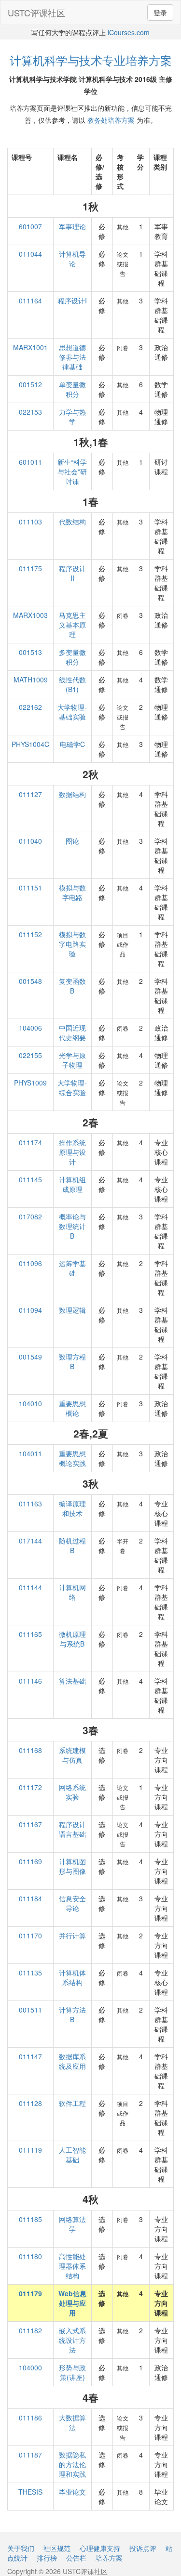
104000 (30, 2367)
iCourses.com (129, 32)
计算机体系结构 (72, 1977)
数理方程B (72, 1361)
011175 (30, 568)
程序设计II (72, 573)
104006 (30, 1028)
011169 (30, 1861)
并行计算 (72, 1935)
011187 (30, 2455)
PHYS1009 (30, 1083)
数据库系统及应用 (72, 2061)
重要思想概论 (72, 1408)
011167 (30, 1824)
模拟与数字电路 (72, 892)
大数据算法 (72, 2422)
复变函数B (72, 986)
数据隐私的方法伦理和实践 (72, 2464)
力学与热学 (72, 417)
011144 (30, 1587)
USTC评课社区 (36, 13)
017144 (30, 1541)
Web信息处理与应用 (72, 2303)
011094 (30, 1310)
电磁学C (72, 744)
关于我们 (21, 2548)
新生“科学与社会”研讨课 (72, 471)
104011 (30, 1453)
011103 (30, 522)
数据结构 (72, 794)
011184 (30, 1898)
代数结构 (72, 522)
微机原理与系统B (72, 1639)
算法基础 (72, 1681)
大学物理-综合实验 (72, 1087)
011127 (30, 794)
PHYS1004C (30, 744)
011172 (30, 1787)
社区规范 (57, 2548)
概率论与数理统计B (72, 1226)
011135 (30, 1973)
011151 (30, 888)
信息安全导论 (72, 1903)
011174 (30, 1142)
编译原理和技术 (72, 1508)
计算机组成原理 (72, 1184)
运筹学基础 (72, 1268)
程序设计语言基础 (72, 1829)
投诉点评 (143, 2548)
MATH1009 (31, 680)
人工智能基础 (72, 2155)
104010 (30, 1403)
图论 (72, 841)
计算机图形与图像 (72, 1866)
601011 (30, 462)
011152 (30, 934)
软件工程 (72, 2103)
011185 (30, 2219)
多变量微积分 (72, 657)
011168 (30, 1750)
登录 (160, 13)
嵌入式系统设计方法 (72, 2340)
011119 (30, 2150)
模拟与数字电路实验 (72, 944)
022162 (30, 707)
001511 (30, 2010)
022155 (30, 1055)
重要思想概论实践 (72, 1458)
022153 (30, 412)
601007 (30, 226)
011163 (30, 1504)
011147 (30, 2056)
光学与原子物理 (72, 1060)
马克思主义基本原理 (72, 625)
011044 (30, 254)
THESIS (30, 2492)
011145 (30, 1179)
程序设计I (72, 301)
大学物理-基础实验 (72, 712)
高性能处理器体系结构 (72, 2266)
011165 (30, 1634)
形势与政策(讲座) (72, 2372)
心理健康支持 (100, 2548)
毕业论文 (72, 2492)
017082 (30, 1216)
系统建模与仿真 (72, 1755)
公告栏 (76, 2558)
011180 (30, 2256)
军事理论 (72, 226)
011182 (30, 2330)
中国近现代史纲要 (72, 1033)
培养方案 (109, 2558)
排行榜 (47, 2558)
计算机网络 (72, 1592)
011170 (30, 1935)
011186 (30, 2418)
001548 (30, 981)
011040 (30, 841)
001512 (30, 384)
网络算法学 (72, 2224)
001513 (30, 652)
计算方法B (72, 2014)
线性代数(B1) (72, 684)
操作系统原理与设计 (72, 1152)
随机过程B (72, 1545)
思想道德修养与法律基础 (72, 357)
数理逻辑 (72, 1310)
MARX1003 (30, 615)
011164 (30, 301)
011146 (30, 1681)
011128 (30, 2103)
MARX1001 (30, 347)
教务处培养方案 (111, 120)
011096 (30, 1263)
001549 (30, 1357)
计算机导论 (72, 259)
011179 (30, 2293)
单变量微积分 (72, 389)
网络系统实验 (72, 1792)
